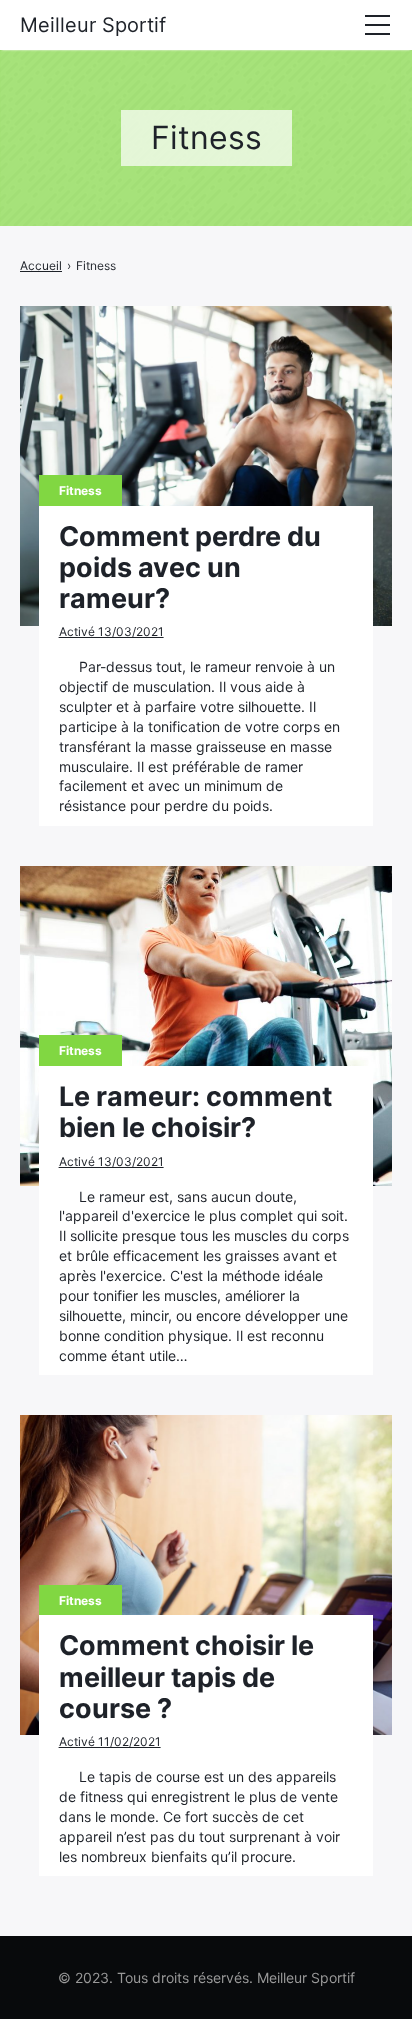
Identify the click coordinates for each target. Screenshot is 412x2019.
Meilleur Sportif (93, 25)
